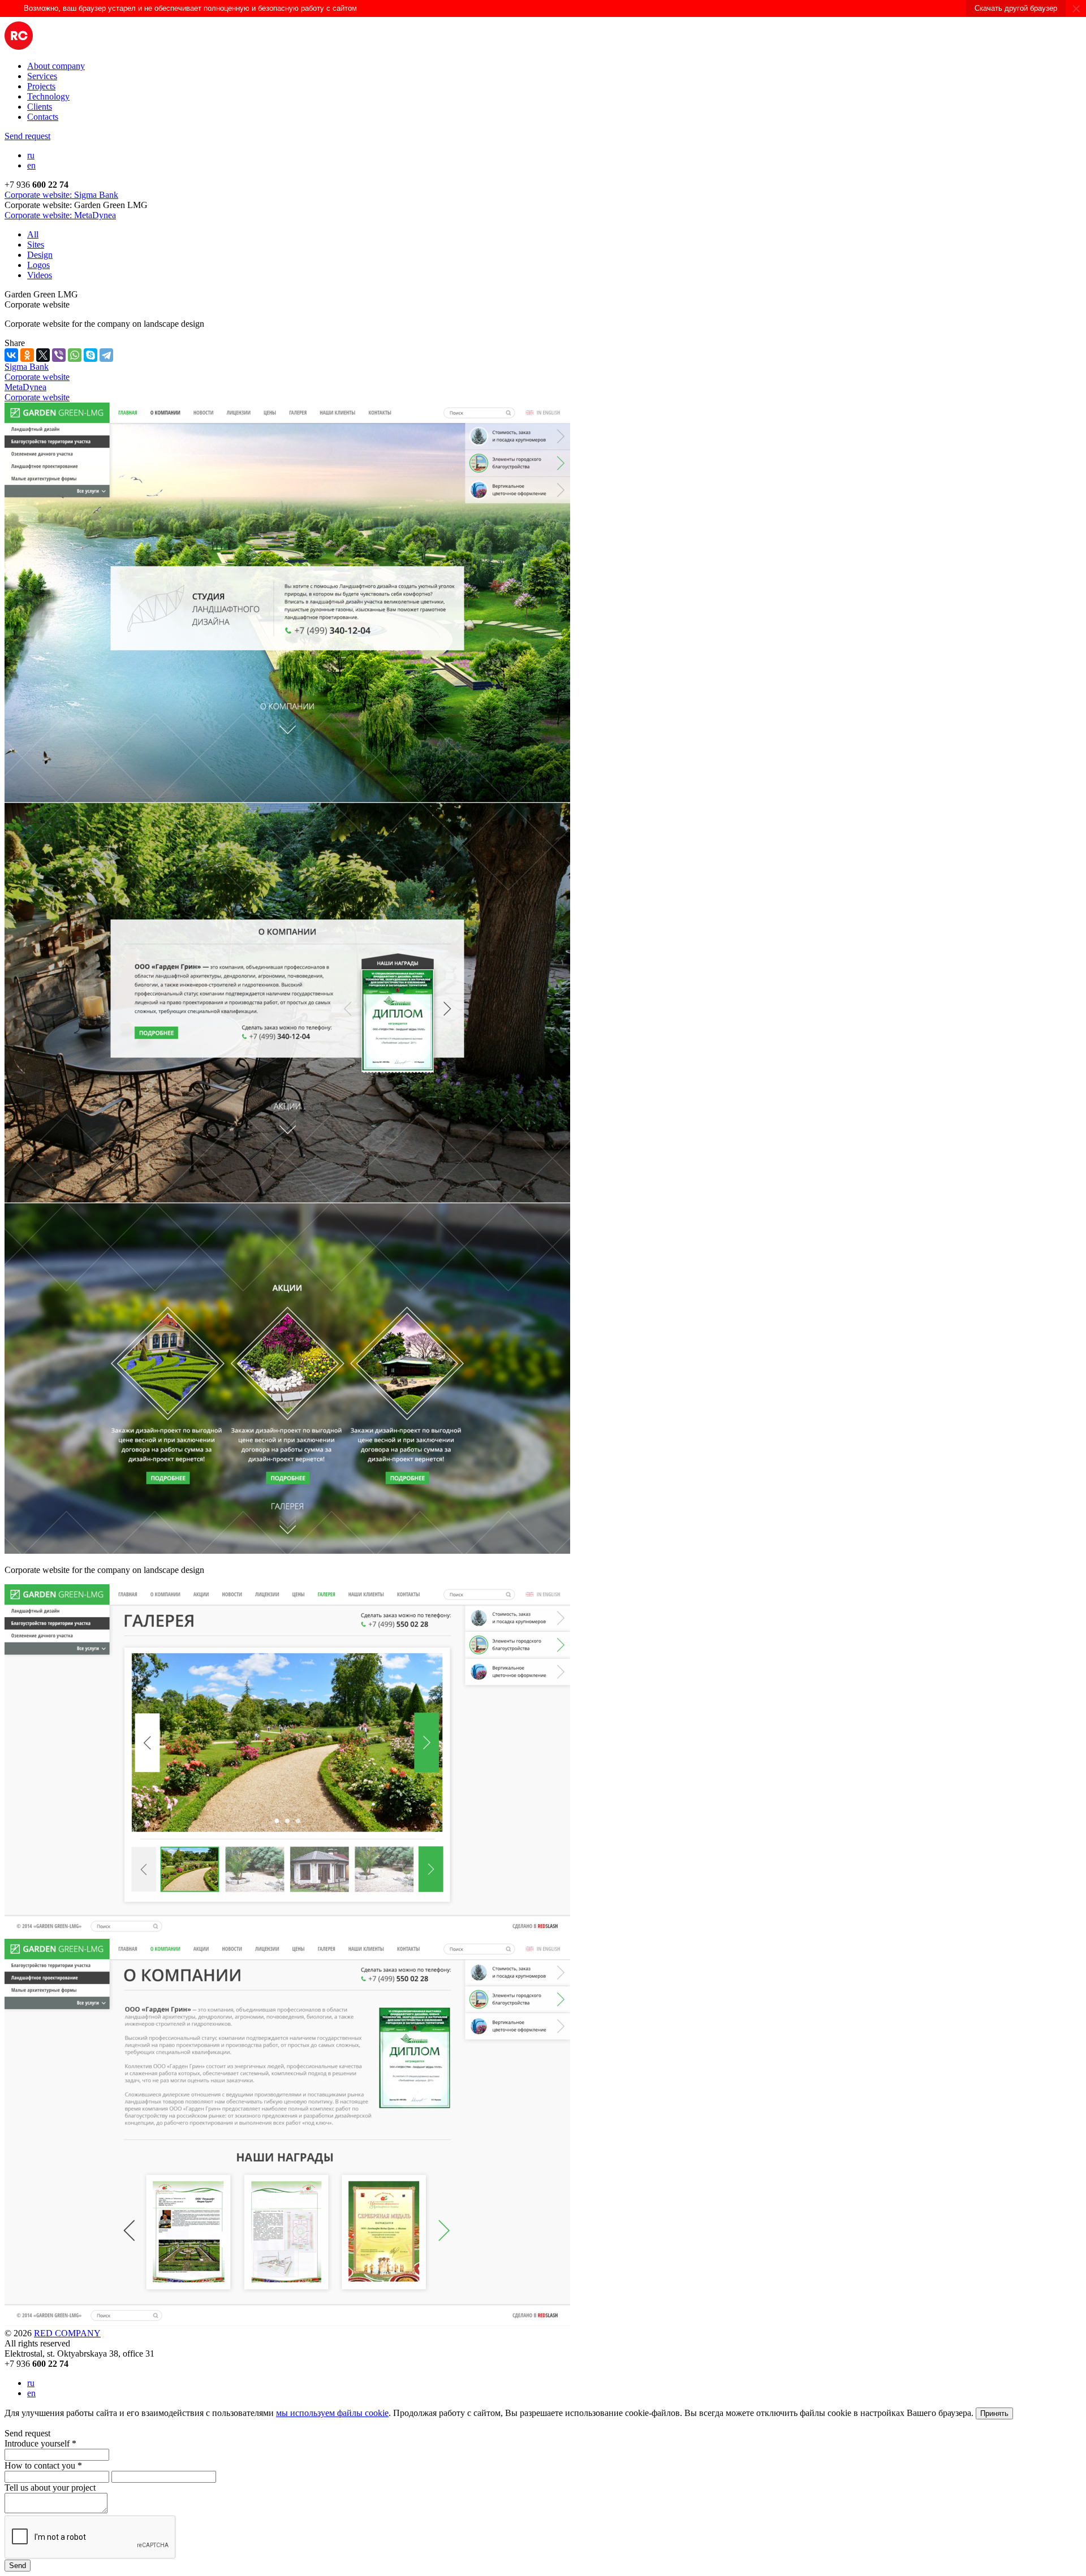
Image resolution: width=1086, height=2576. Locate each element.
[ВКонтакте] (11, 355)
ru (31, 155)
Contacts (43, 117)
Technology (48, 96)
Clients (40, 107)
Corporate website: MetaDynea (60, 215)
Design (40, 255)
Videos (40, 275)
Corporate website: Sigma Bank (61, 195)
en (31, 165)
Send (18, 2566)
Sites (36, 245)
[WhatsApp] (75, 355)
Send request (27, 136)
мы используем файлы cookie (332, 2413)
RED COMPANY (67, 2333)
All (33, 234)
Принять (994, 2413)
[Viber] (59, 355)
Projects (41, 86)
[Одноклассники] (27, 355)
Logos (38, 265)
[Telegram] (106, 355)
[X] (43, 355)
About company (56, 66)
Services (42, 76)
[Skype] (90, 355)
